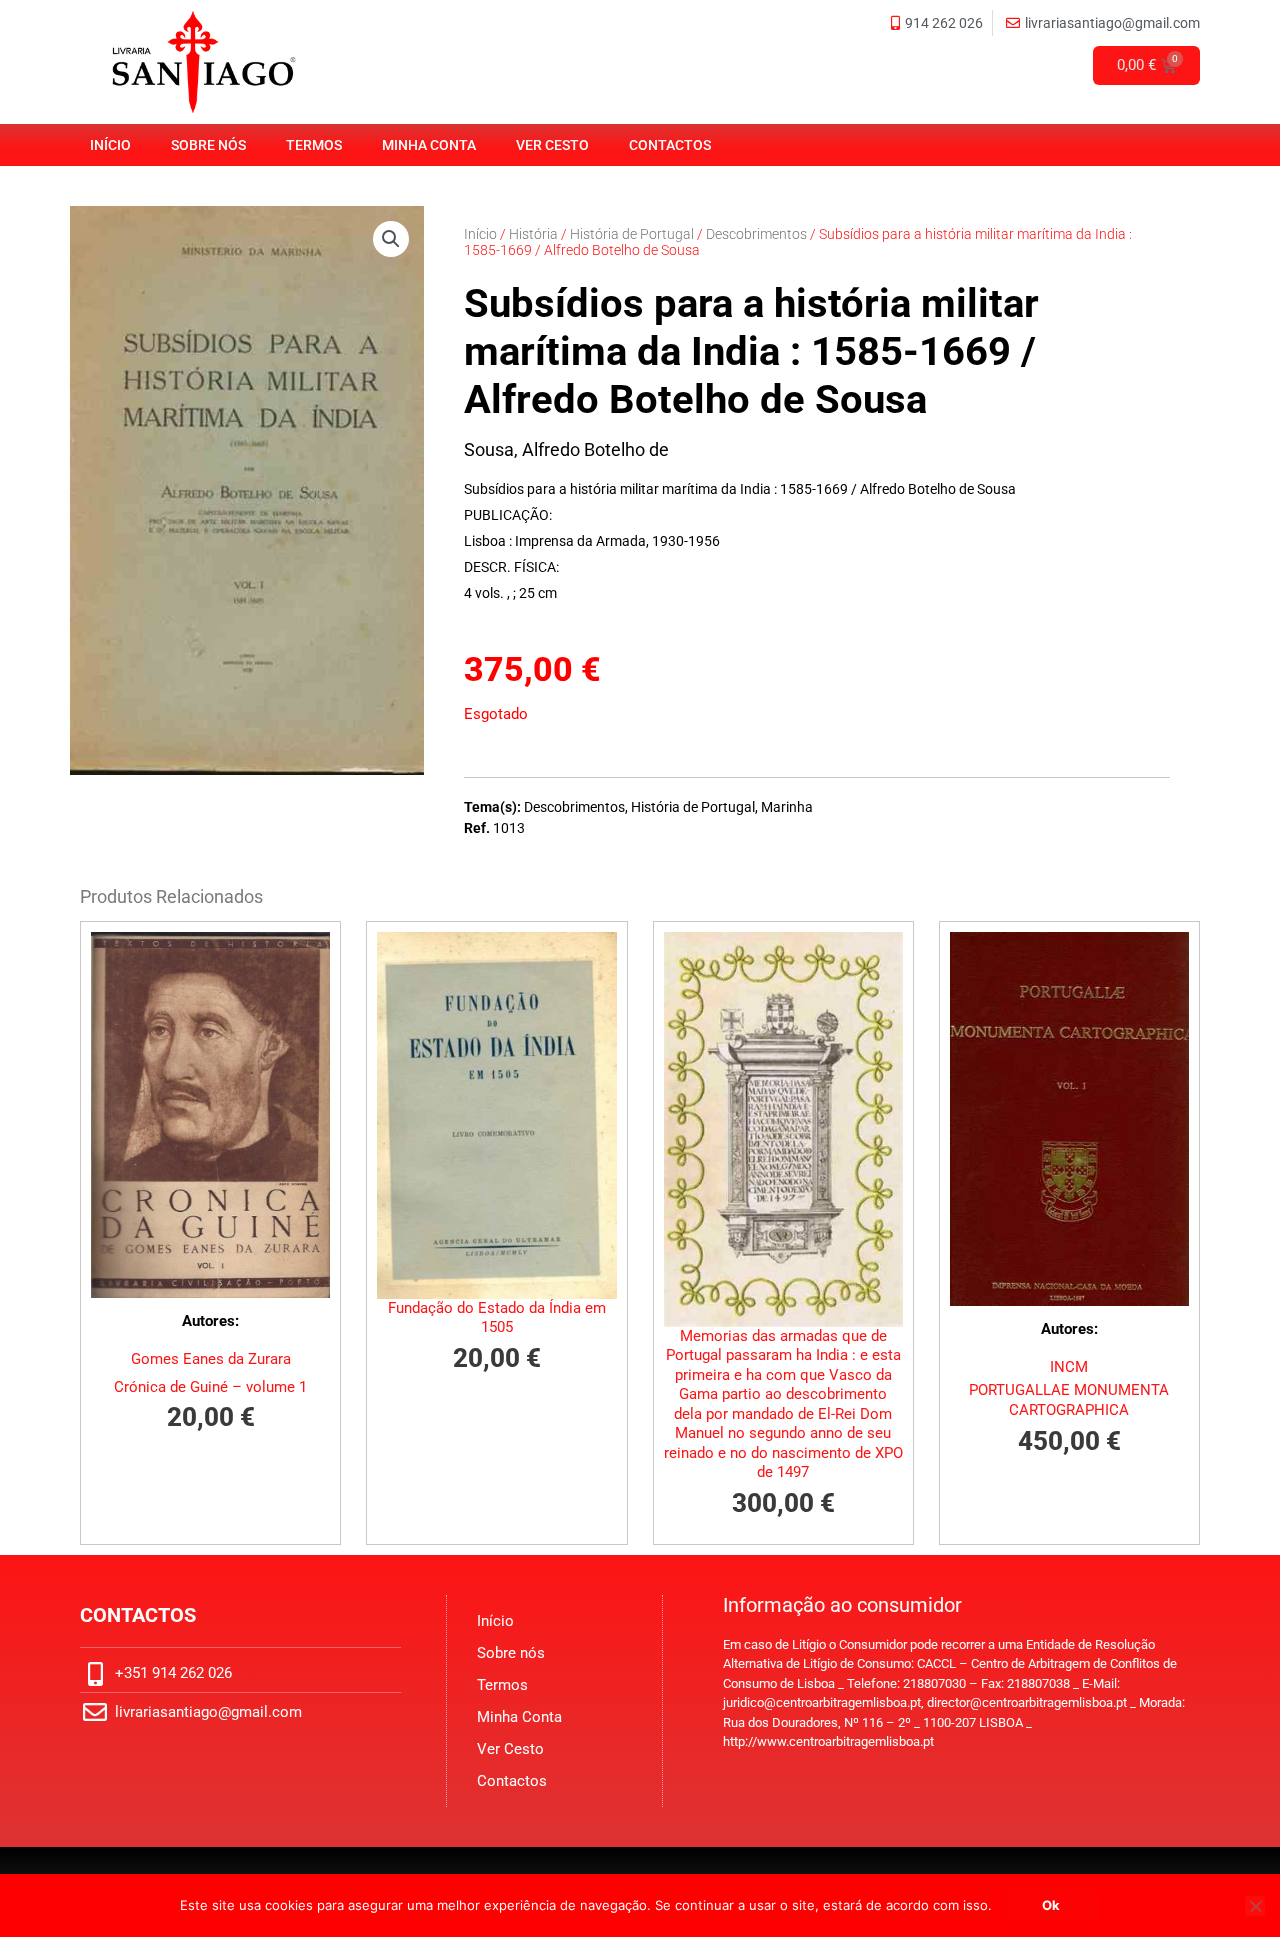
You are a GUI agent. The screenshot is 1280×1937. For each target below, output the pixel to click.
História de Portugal (632, 234)
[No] (1255, 1906)
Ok (1051, 1905)
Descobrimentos (756, 234)
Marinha (787, 807)
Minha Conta (429, 145)
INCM (1069, 1367)
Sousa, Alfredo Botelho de (566, 449)
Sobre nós (208, 145)
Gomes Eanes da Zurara (211, 1359)
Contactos (670, 145)
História (533, 234)
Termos (314, 145)
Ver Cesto (552, 145)
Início (110, 145)
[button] (391, 239)
